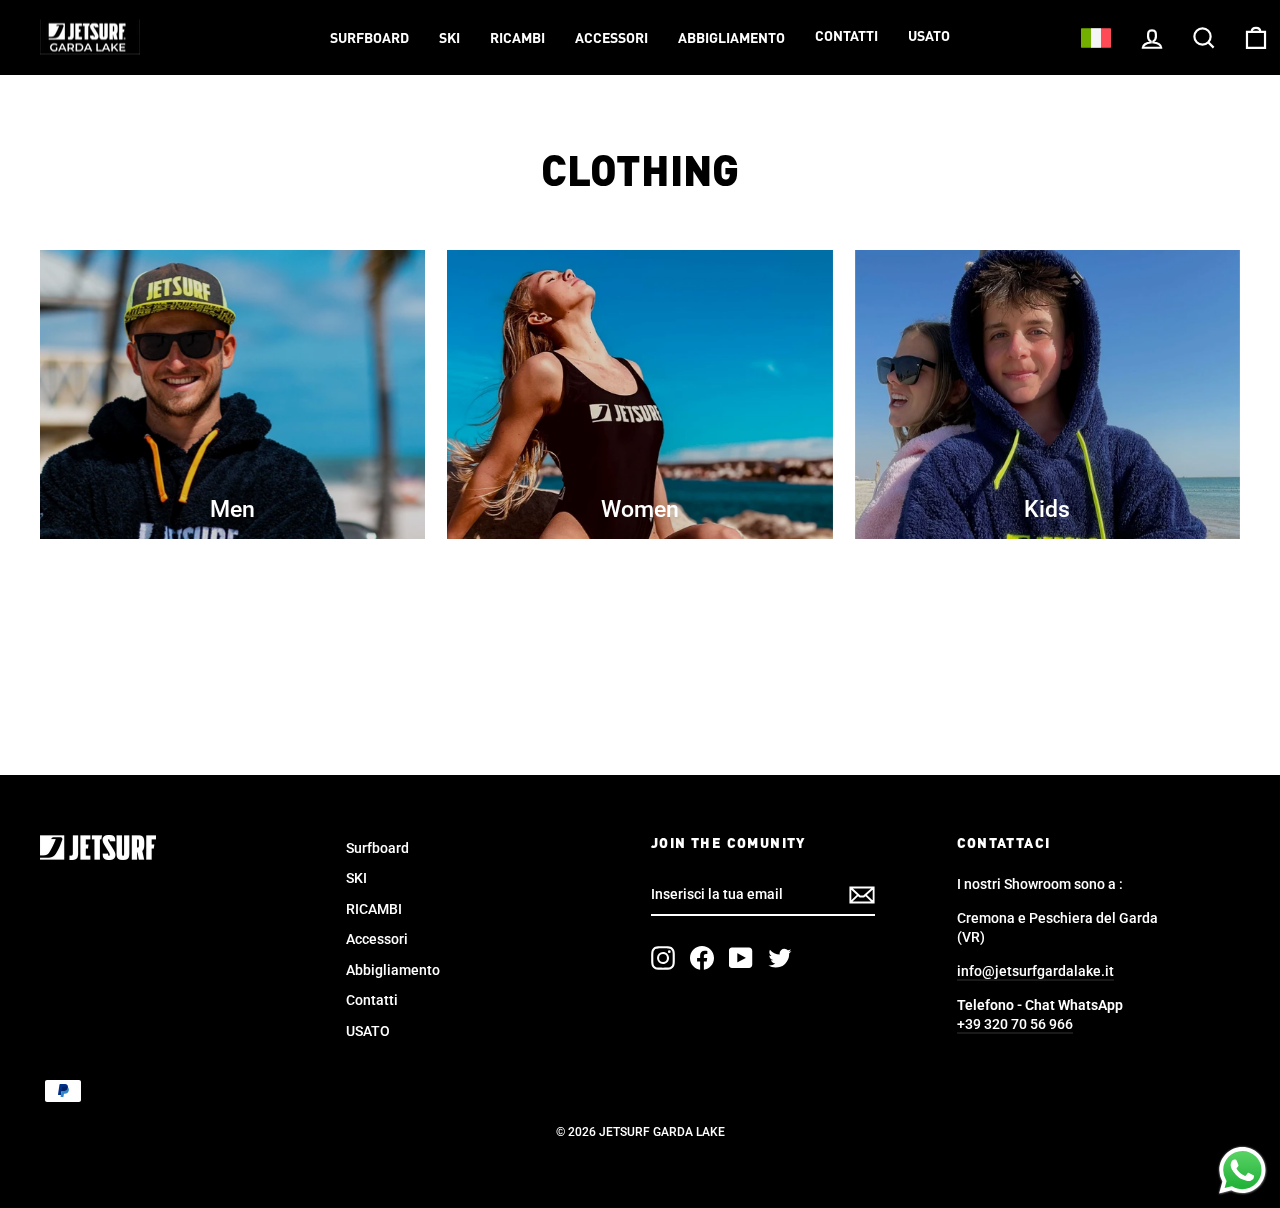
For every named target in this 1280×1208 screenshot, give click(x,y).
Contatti (846, 37)
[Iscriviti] (862, 895)
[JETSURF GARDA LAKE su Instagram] (663, 958)
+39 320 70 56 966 (1015, 1024)
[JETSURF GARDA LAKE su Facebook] (702, 958)
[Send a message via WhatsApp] (1242, 1170)
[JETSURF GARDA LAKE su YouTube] (741, 958)
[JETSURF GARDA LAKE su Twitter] (780, 958)
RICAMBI (517, 39)
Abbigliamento (731, 39)
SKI (449, 39)
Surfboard (369, 39)
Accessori (611, 39)
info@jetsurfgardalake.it (1035, 971)
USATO (929, 37)
